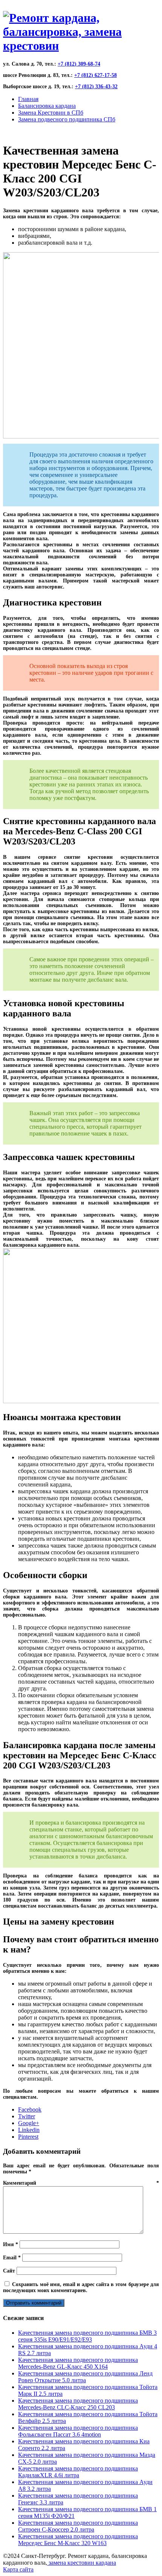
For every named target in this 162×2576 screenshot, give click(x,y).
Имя (11, 2244)
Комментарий (81, 2183)
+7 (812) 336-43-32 (96, 87)
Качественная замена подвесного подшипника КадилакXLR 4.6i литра (78, 2472)
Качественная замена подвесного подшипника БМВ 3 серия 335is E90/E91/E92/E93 (87, 2336)
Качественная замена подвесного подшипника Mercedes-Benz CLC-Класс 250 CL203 (78, 2404)
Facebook (30, 2109)
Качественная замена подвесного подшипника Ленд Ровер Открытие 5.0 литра (85, 2377)
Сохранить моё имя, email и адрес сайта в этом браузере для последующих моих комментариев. (81, 2287)
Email (12, 2258)
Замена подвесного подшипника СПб (67, 119)
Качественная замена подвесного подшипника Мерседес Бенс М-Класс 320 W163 (78, 2540)
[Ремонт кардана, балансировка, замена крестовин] (81, 46)
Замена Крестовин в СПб (51, 113)
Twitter (27, 2116)
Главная (28, 99)
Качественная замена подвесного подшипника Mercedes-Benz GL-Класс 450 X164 (78, 2363)
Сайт (9, 2271)
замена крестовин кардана (82, 2563)
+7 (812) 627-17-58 (96, 75)
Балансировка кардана (47, 106)
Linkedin (29, 2130)
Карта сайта (18, 2569)
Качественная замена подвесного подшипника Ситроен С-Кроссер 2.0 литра (78, 2526)
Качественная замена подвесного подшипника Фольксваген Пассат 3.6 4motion (78, 2431)
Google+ (29, 2123)
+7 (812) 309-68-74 (79, 64)
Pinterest (28, 2137)
